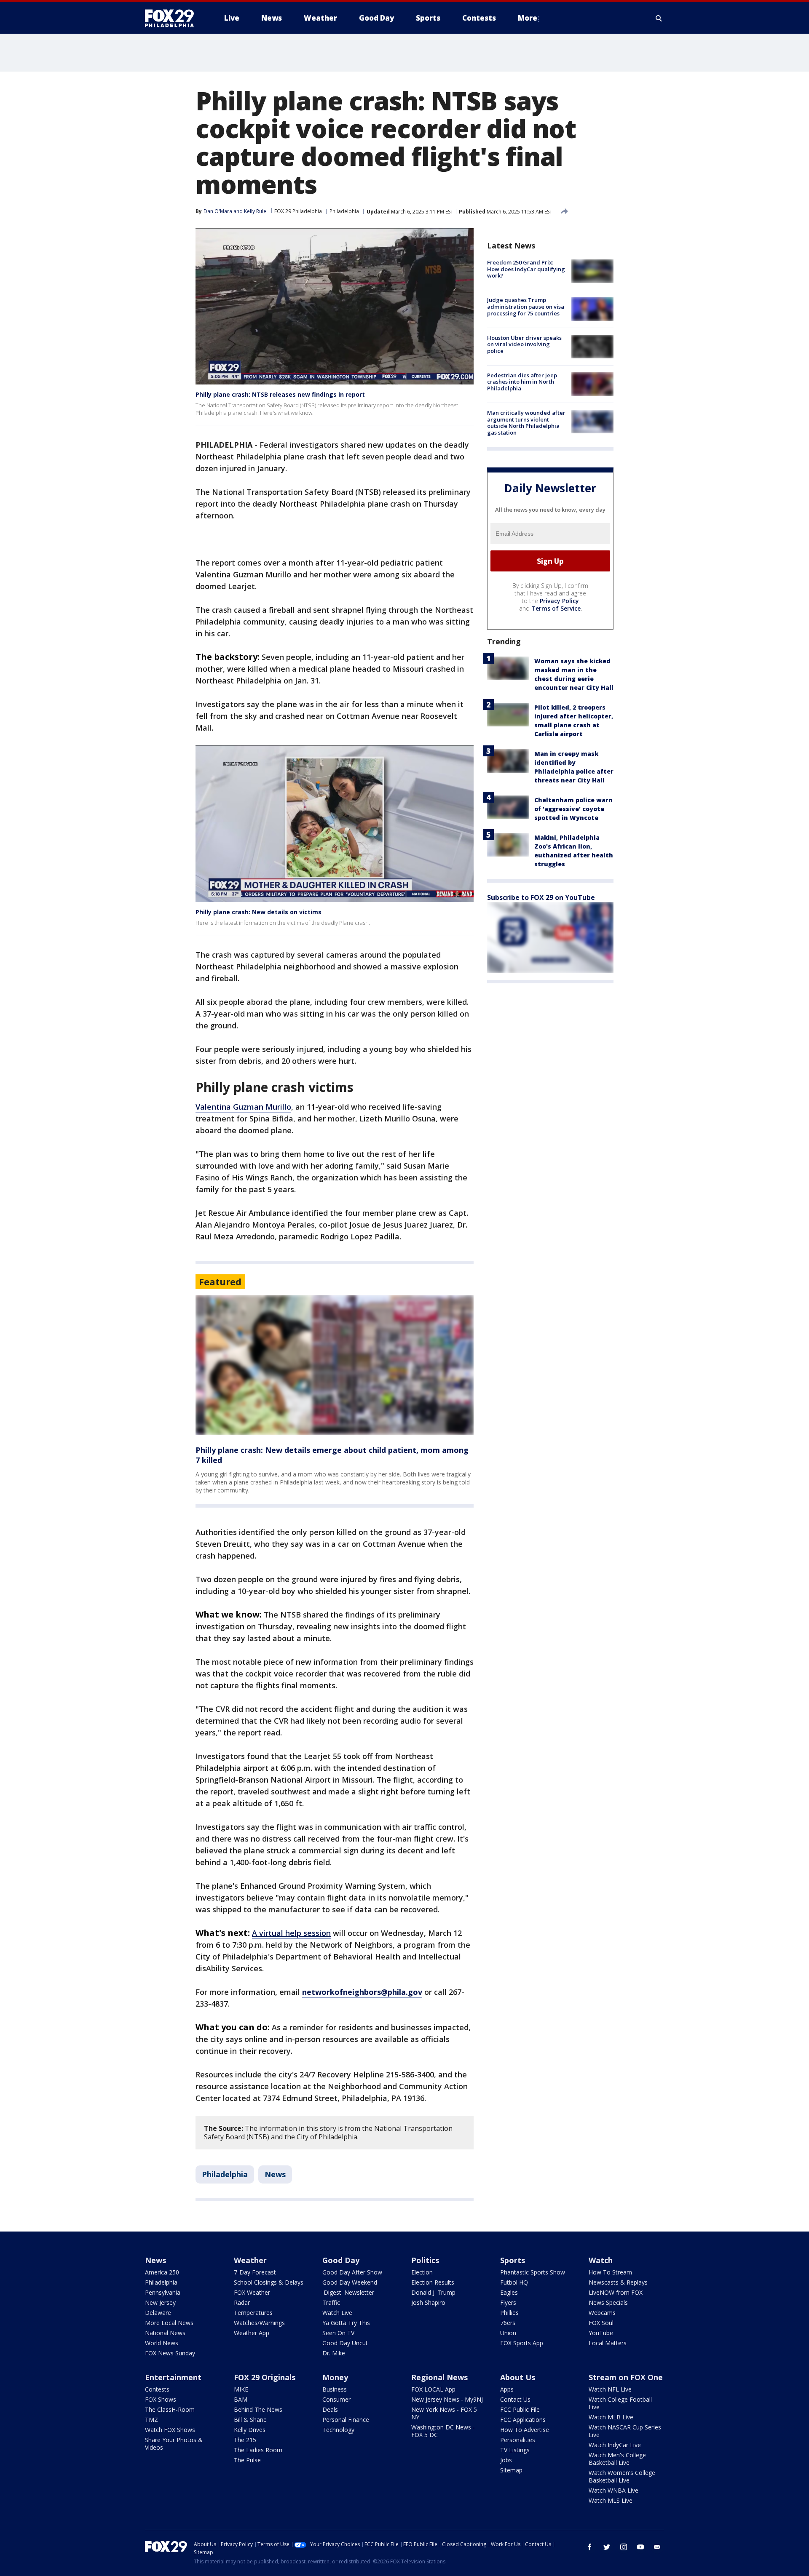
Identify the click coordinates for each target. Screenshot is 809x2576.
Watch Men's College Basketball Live (617, 2459)
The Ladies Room (258, 2450)
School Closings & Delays (269, 2282)
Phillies (509, 2313)
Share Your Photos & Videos (174, 2444)
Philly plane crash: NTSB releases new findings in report (280, 394)
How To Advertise (525, 2430)
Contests (157, 2389)
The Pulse (247, 2460)
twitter (607, 2547)
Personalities (518, 2440)
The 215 (245, 2440)
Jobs (506, 2460)
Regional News (439, 2377)
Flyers (508, 2302)
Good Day (341, 2260)
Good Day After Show (352, 2272)
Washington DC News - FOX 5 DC (443, 2431)
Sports (513, 2260)
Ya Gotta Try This (346, 2323)
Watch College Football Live (620, 2403)
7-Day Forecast (255, 2272)
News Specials (608, 2302)
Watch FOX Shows (170, 2430)
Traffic (331, 2302)
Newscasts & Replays (618, 2282)
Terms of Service (556, 608)
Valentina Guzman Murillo (243, 1107)
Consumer (336, 2399)
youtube (640, 2547)
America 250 (162, 2272)
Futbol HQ (514, 2282)
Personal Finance (346, 2420)
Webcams (602, 2313)
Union (508, 2333)
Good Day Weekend (350, 2282)
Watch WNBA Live (613, 2490)
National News (165, 2333)
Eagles (509, 2292)
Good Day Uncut (345, 2343)
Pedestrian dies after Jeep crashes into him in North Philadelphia (522, 382)
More (528, 18)
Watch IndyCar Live (615, 2445)
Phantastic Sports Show (533, 2272)
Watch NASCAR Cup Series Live (625, 2431)
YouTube (601, 2333)
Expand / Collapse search (659, 18)
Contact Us (515, 2399)
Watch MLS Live (611, 2500)
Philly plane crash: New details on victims (259, 912)
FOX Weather (252, 2292)
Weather (250, 2260)
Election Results (433, 2282)
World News (162, 2343)
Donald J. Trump (433, 2292)
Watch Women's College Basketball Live (622, 2476)
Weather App (252, 2333)
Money (335, 2377)
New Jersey (160, 2302)
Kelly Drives (250, 2430)
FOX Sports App (522, 2343)
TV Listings (515, 2450)
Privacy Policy (559, 601)
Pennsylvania (163, 2292)
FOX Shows (161, 2399)
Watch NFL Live (610, 2389)
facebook (590, 2547)
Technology (338, 2430)
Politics (425, 2260)
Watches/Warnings (259, 2323)
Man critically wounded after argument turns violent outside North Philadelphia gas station (526, 423)
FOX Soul (601, 2323)
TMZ (151, 2420)
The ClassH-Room (170, 2409)
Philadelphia (344, 211)
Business (335, 2389)
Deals (330, 2409)
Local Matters (608, 2343)
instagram (624, 2547)
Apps (507, 2389)
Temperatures (253, 2313)
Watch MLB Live (611, 2417)
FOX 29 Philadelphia (298, 211)
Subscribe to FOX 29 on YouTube (541, 897)
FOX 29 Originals (265, 2377)
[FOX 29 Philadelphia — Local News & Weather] (173, 18)
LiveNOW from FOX (616, 2292)
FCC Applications (523, 2420)
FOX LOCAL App (433, 2389)
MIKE (241, 2389)
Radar (242, 2302)
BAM (241, 2399)
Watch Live (337, 2313)
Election (422, 2272)
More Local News (169, 2323)
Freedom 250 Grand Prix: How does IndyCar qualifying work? (526, 269)
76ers (508, 2323)
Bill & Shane (250, 2420)
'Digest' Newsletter (348, 2292)
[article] (335, 1365)
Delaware (158, 2313)
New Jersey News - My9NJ (447, 2399)
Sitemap (511, 2470)
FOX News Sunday (170, 2353)
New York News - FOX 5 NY (444, 2413)
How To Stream (610, 2272)
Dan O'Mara (218, 211)
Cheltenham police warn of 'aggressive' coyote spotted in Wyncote (573, 809)
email (657, 2547)
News (275, 2174)
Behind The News (258, 2409)
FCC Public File (520, 2409)
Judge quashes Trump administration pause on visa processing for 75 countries (526, 306)
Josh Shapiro (428, 2302)
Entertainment (173, 2377)
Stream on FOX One (626, 2377)
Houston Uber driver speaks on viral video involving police (524, 344)
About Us (518, 2377)
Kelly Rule (255, 211)
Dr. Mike (334, 2353)
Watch (601, 2260)
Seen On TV (338, 2333)
